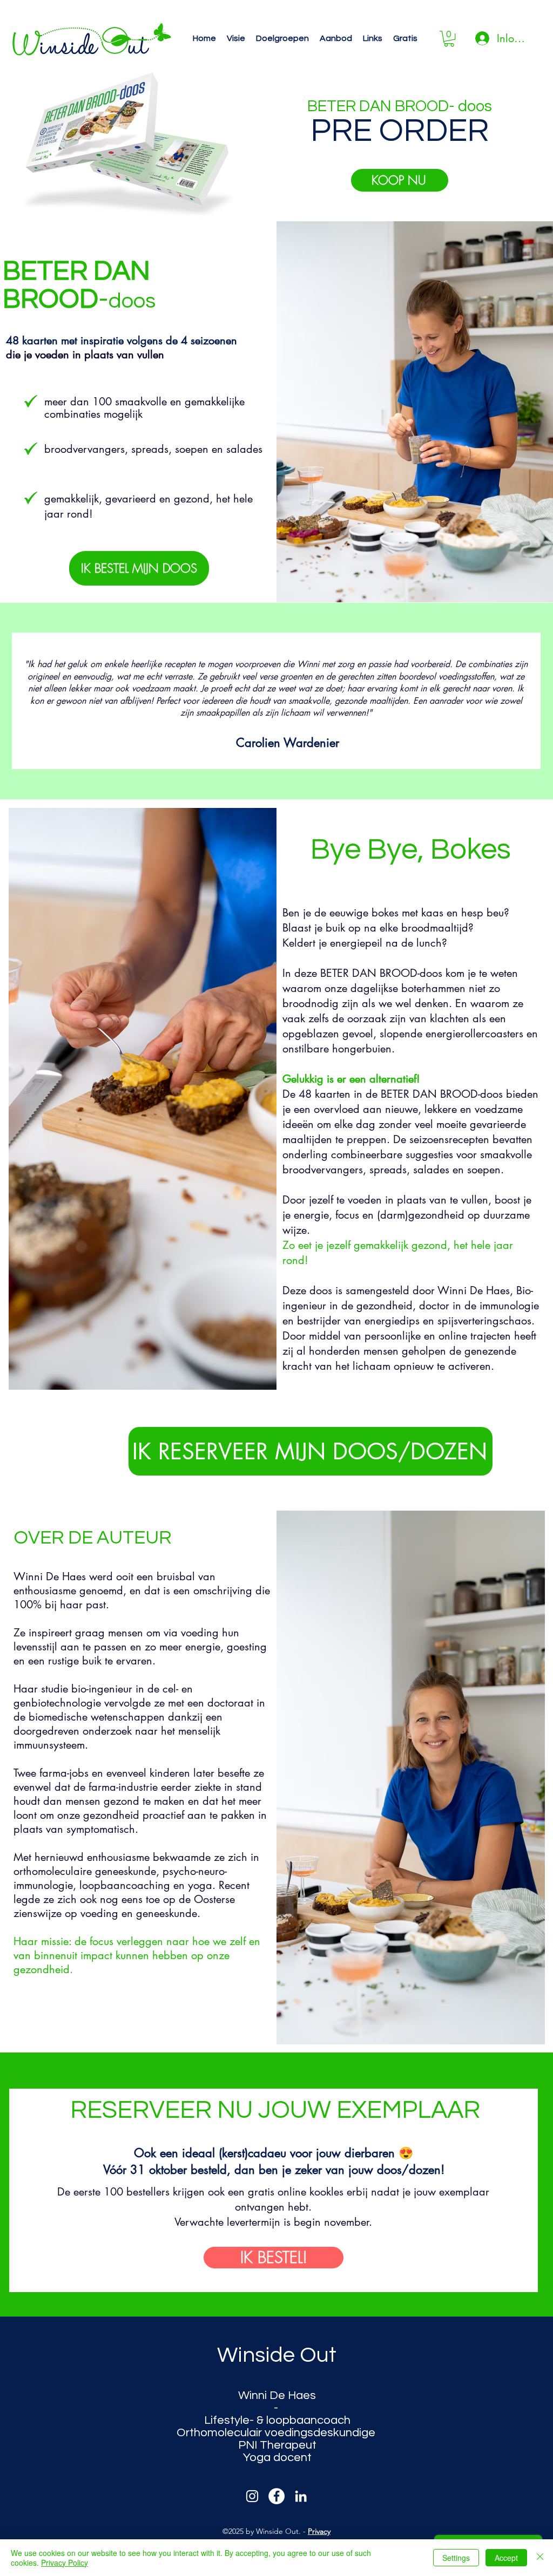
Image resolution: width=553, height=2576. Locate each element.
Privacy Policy (65, 2563)
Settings (456, 2558)
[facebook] (276, 2496)
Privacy (319, 2531)
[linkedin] (301, 2496)
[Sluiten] (540, 2558)
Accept (506, 2558)
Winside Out (277, 2355)
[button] (236, 39)
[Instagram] (252, 2496)
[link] (449, 39)
